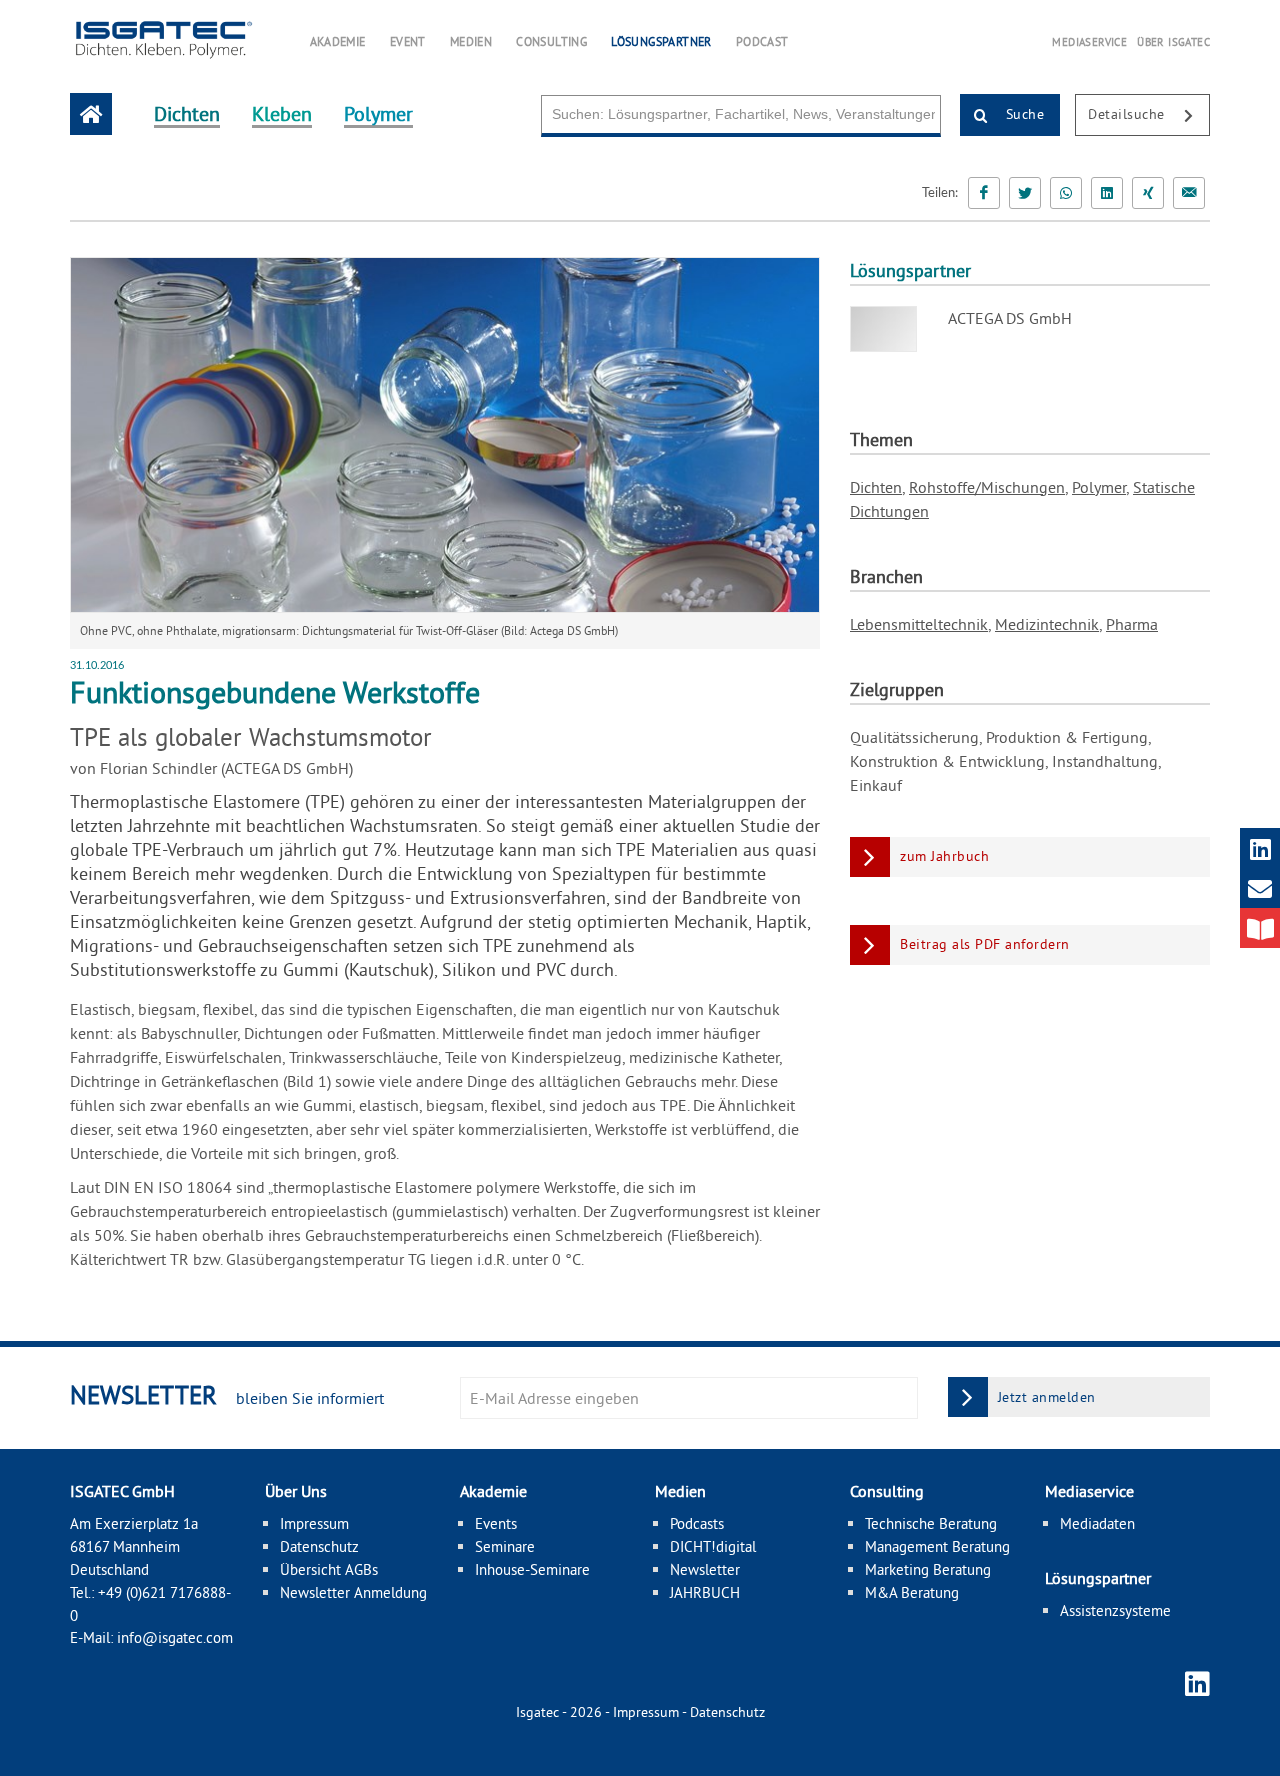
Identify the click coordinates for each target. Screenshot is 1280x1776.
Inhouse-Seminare (532, 1569)
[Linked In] (1107, 193)
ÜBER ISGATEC (1173, 42)
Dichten (876, 487)
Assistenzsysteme (1115, 1610)
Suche (1022, 114)
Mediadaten (1097, 1523)
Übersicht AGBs (329, 1569)
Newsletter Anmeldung (353, 1592)
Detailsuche (1128, 114)
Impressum (314, 1523)
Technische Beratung (931, 1523)
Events (496, 1523)
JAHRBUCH (705, 1592)
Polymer (1099, 487)
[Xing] (1148, 193)
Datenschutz (319, 1546)
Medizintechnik (1047, 624)
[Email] (1189, 193)
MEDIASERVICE (1089, 42)
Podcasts (697, 1523)
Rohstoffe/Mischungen (987, 487)
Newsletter (705, 1569)
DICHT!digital (713, 1546)
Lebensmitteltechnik (919, 624)
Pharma (1132, 624)
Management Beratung (937, 1546)
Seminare (505, 1546)
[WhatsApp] (1066, 193)
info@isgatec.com (175, 1637)
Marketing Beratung (928, 1569)
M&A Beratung (912, 1592)
